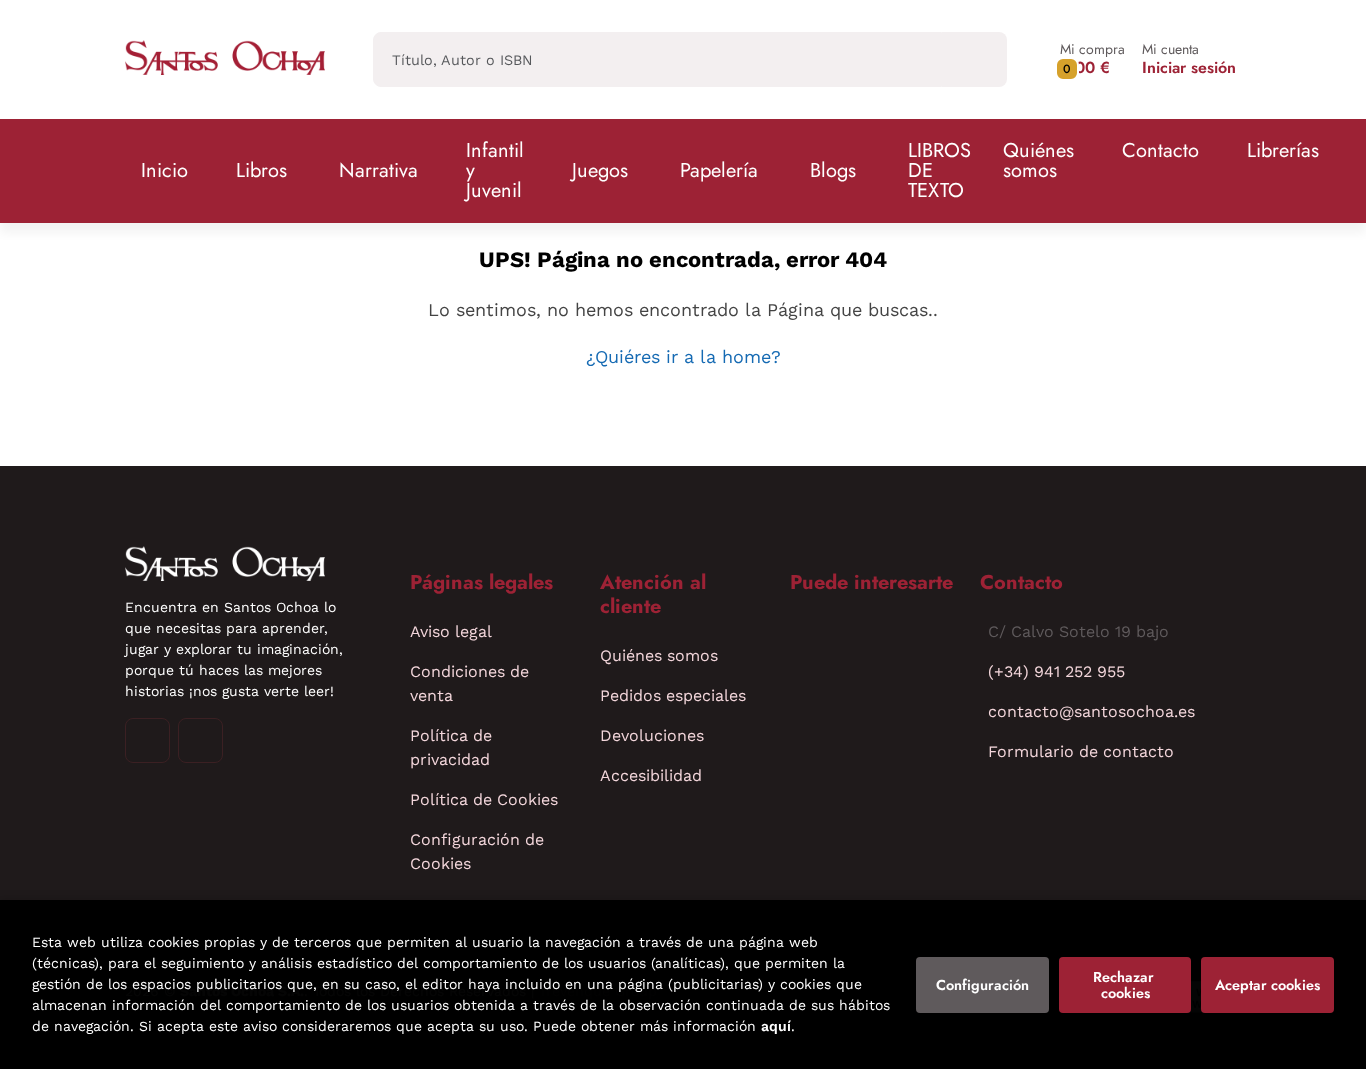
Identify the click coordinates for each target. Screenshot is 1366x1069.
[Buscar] (974, 59)
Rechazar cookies (1125, 985)
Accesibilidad (651, 775)
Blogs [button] (833, 170)
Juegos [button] (600, 170)
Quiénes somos (1038, 160)
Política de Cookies (484, 799)
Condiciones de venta (469, 683)
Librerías (1283, 150)
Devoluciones (652, 735)
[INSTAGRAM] (147, 740)
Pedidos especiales (673, 695)
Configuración (982, 985)
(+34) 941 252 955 (1056, 671)
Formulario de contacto (1081, 751)
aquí (776, 1026)
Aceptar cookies (1267, 985)
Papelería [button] (719, 170)
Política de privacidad (451, 747)
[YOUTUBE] (200, 740)
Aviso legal (451, 631)
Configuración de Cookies (477, 851)
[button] (1092, 59)
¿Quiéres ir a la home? (683, 356)
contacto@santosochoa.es (1091, 711)
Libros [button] (261, 170)
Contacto (1160, 150)
